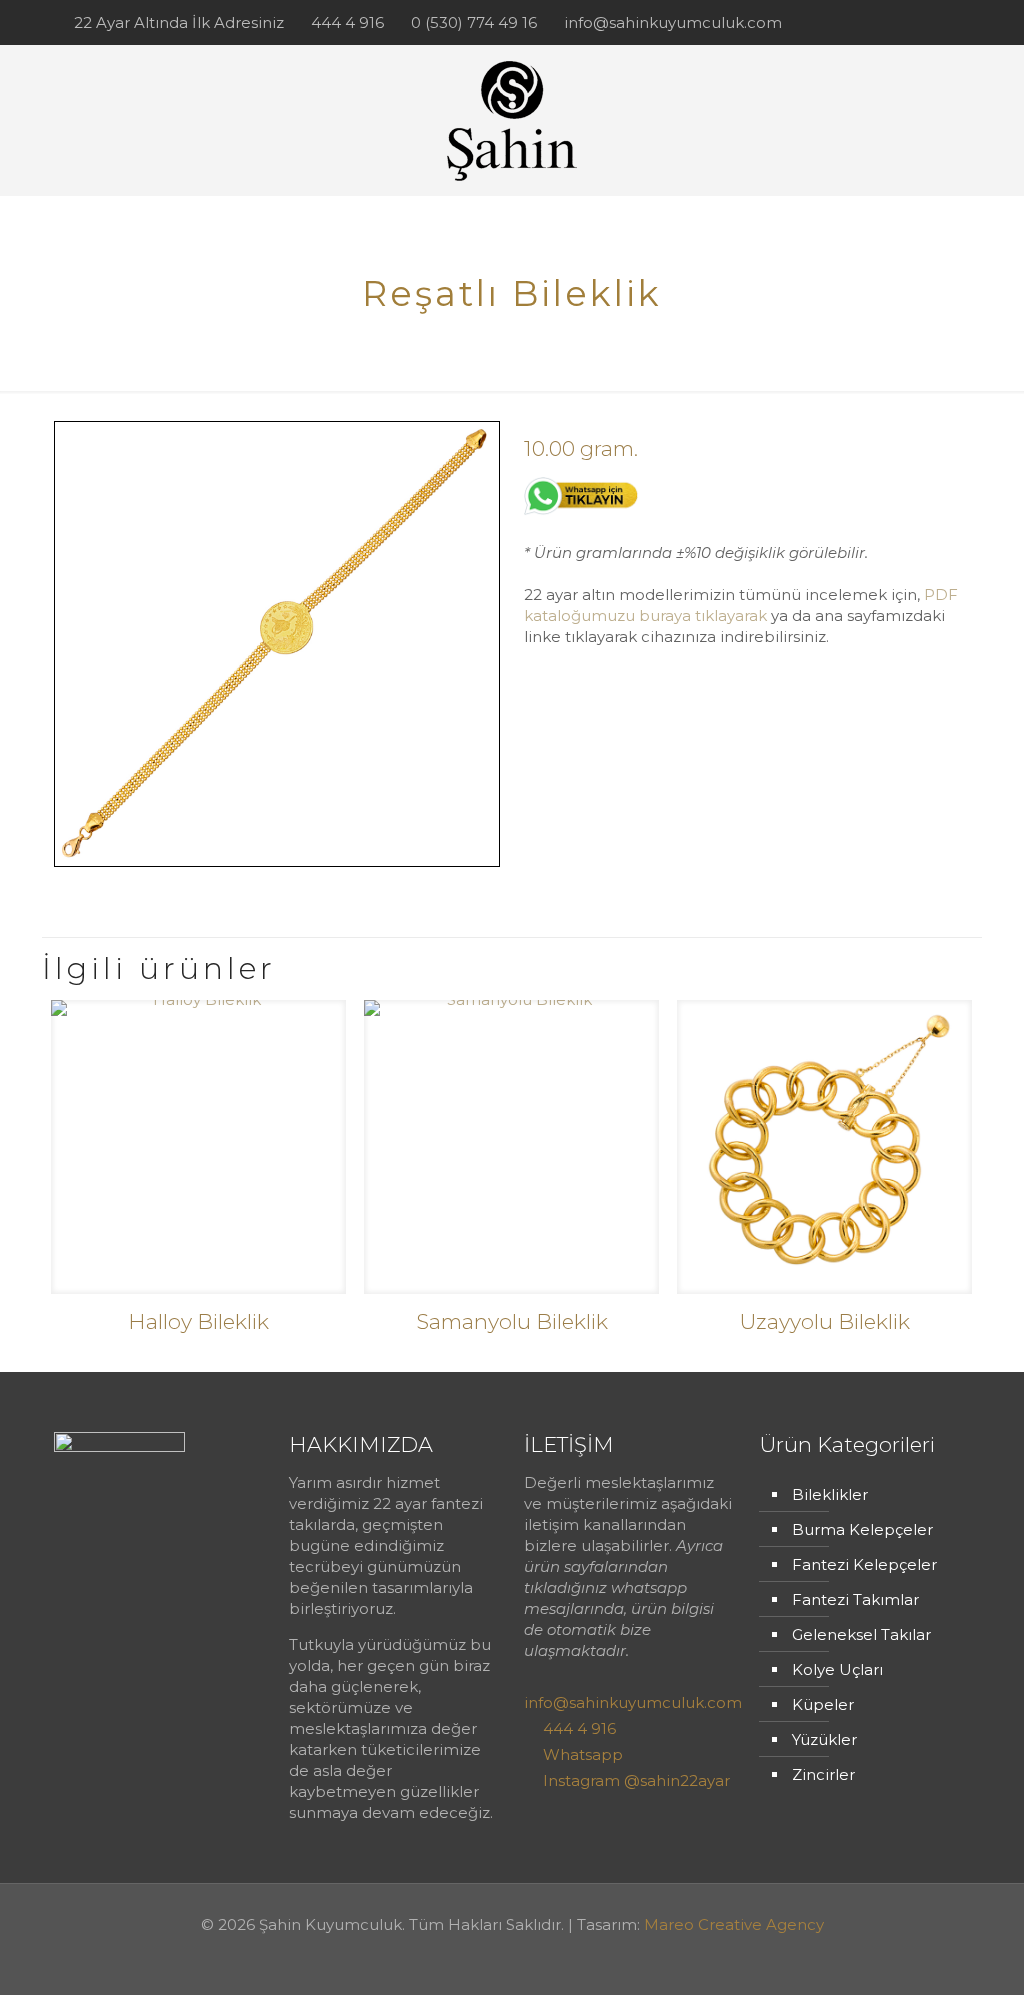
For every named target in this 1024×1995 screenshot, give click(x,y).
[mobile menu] (938, 120)
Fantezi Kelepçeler (864, 1564)
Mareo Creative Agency (734, 1924)
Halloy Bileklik (198, 1321)
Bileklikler (830, 1494)
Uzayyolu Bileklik (824, 1321)
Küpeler (823, 1704)
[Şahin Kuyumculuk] (512, 120)
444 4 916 (347, 22)
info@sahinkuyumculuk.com (673, 22)
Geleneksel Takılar (861, 1634)
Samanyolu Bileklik (512, 1321)
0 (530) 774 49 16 (474, 22)
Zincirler (823, 1774)
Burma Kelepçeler (862, 1529)
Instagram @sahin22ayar (636, 1780)
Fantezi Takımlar (855, 1599)
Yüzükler (824, 1739)
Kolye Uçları (837, 1669)
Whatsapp (583, 1754)
